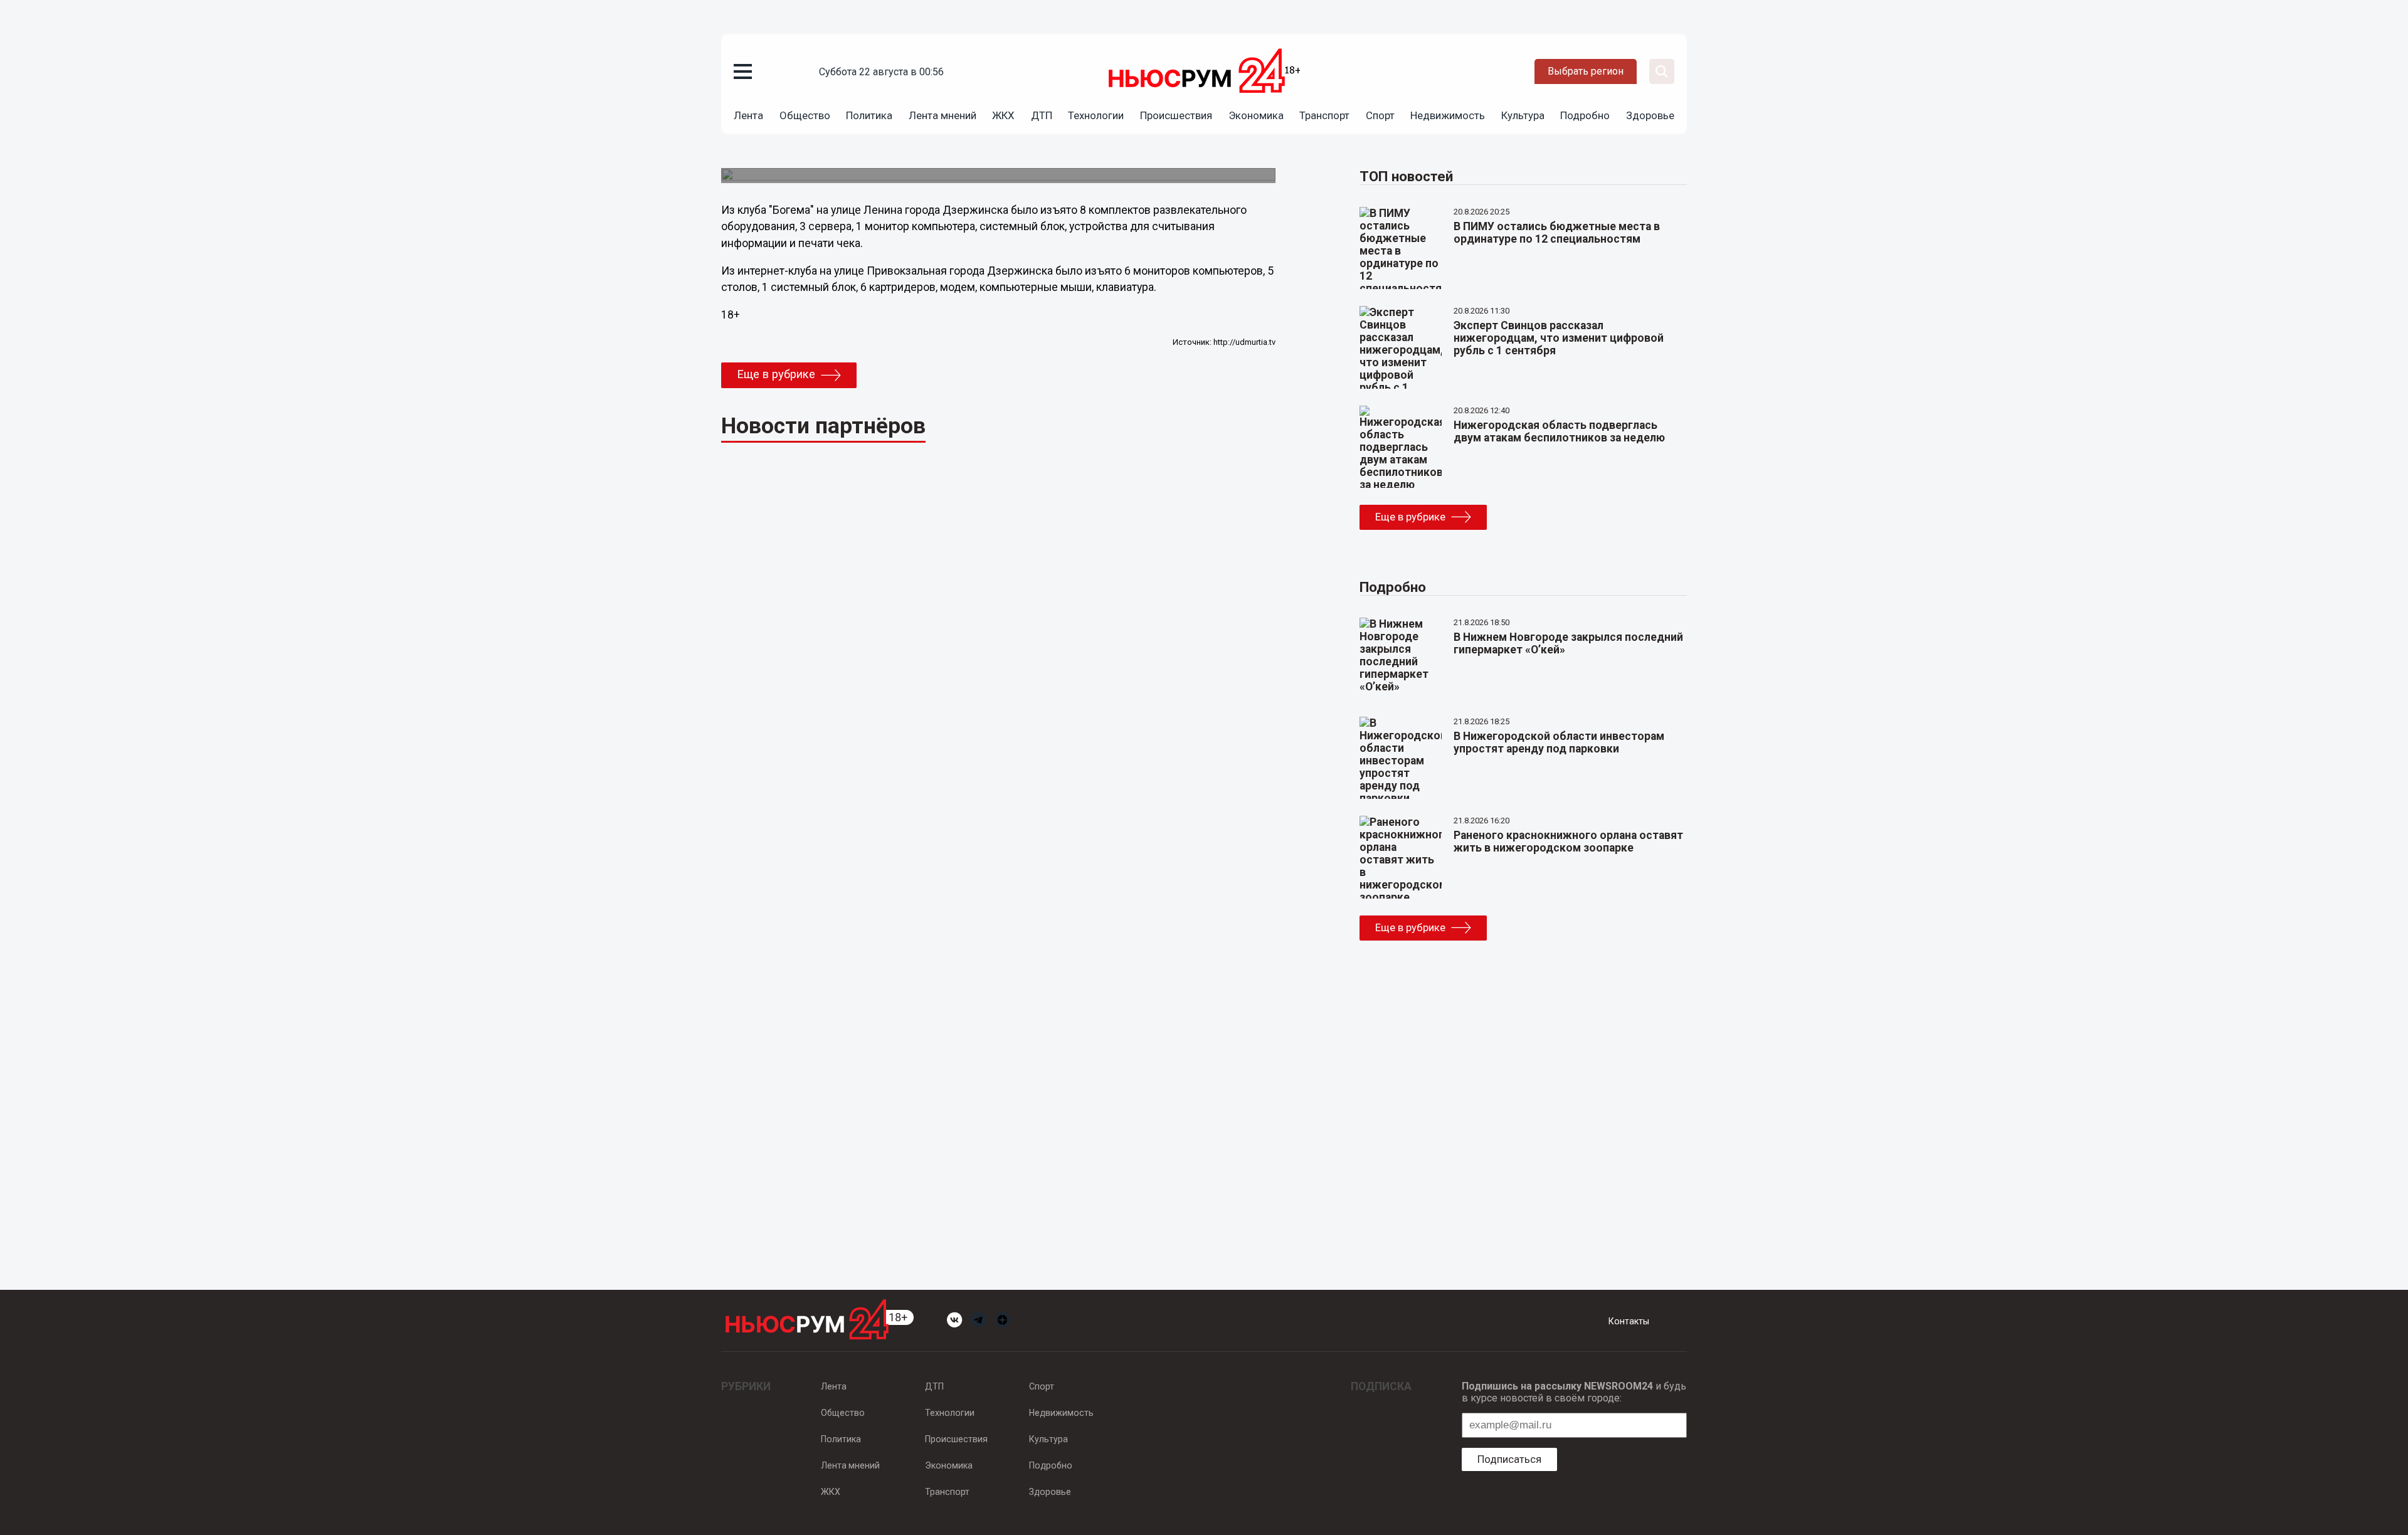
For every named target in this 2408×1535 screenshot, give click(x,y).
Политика (869, 115)
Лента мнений (943, 115)
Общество (805, 115)
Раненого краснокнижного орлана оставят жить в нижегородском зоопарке (1568, 841)
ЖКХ (1003, 115)
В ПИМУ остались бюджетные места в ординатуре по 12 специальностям (1557, 233)
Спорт (1380, 115)
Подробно (1585, 115)
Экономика (1256, 115)
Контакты (1629, 1321)
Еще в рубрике (776, 374)
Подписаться (1509, 1459)
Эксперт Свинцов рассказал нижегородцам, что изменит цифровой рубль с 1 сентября (1559, 338)
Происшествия (1176, 115)
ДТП (1042, 115)
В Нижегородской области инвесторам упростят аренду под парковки (1559, 742)
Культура (1523, 115)
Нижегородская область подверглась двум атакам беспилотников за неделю (1559, 431)
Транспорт (1324, 115)
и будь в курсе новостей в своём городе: (1574, 1392)
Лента (748, 115)
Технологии (1096, 115)
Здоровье (1650, 115)
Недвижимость (1448, 115)
